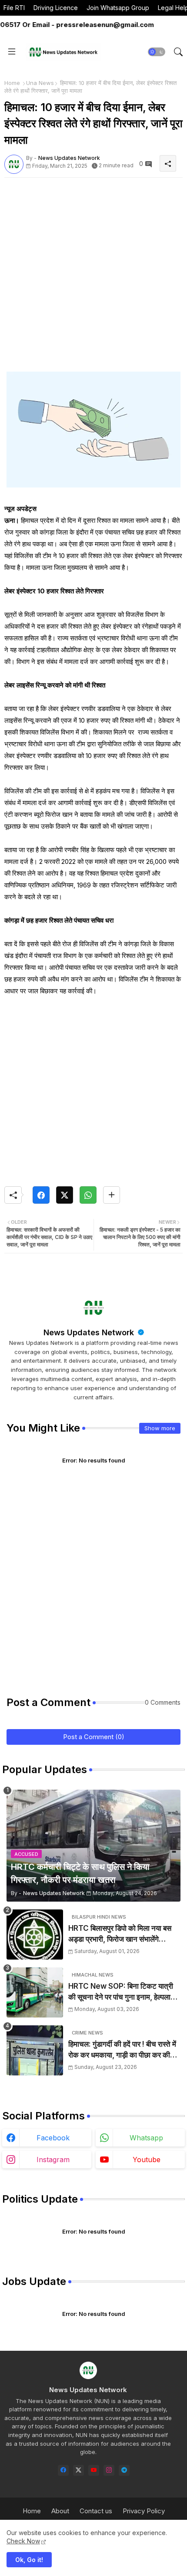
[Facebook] (41, 1195)
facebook (53, 2138)
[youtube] (94, 2470)
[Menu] (12, 52)
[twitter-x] (78, 2470)
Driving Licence (56, 8)
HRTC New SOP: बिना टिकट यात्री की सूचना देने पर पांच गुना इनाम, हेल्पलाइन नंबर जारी (123, 1992)
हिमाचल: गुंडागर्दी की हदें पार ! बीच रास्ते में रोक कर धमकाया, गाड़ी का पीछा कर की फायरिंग (122, 2050)
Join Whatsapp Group (118, 8)
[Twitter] (65, 1195)
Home (12, 83)
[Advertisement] (93, 278)
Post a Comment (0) (94, 1737)
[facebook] (63, 2470)
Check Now (23, 2541)
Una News (40, 83)
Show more (160, 1428)
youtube (147, 2160)
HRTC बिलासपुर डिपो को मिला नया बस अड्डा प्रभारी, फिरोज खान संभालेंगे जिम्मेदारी (120, 1935)
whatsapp (146, 2138)
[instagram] (109, 2470)
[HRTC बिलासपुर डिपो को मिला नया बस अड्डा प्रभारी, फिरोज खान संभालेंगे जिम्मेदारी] (35, 1935)
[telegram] (124, 2470)
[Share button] (112, 1195)
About (60, 2511)
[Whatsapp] (88, 1195)
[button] (157, 52)
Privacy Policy (144, 2511)
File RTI (14, 8)
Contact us (96, 2511)
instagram (53, 2160)
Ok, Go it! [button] (29, 2560)
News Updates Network (90, 1332)
